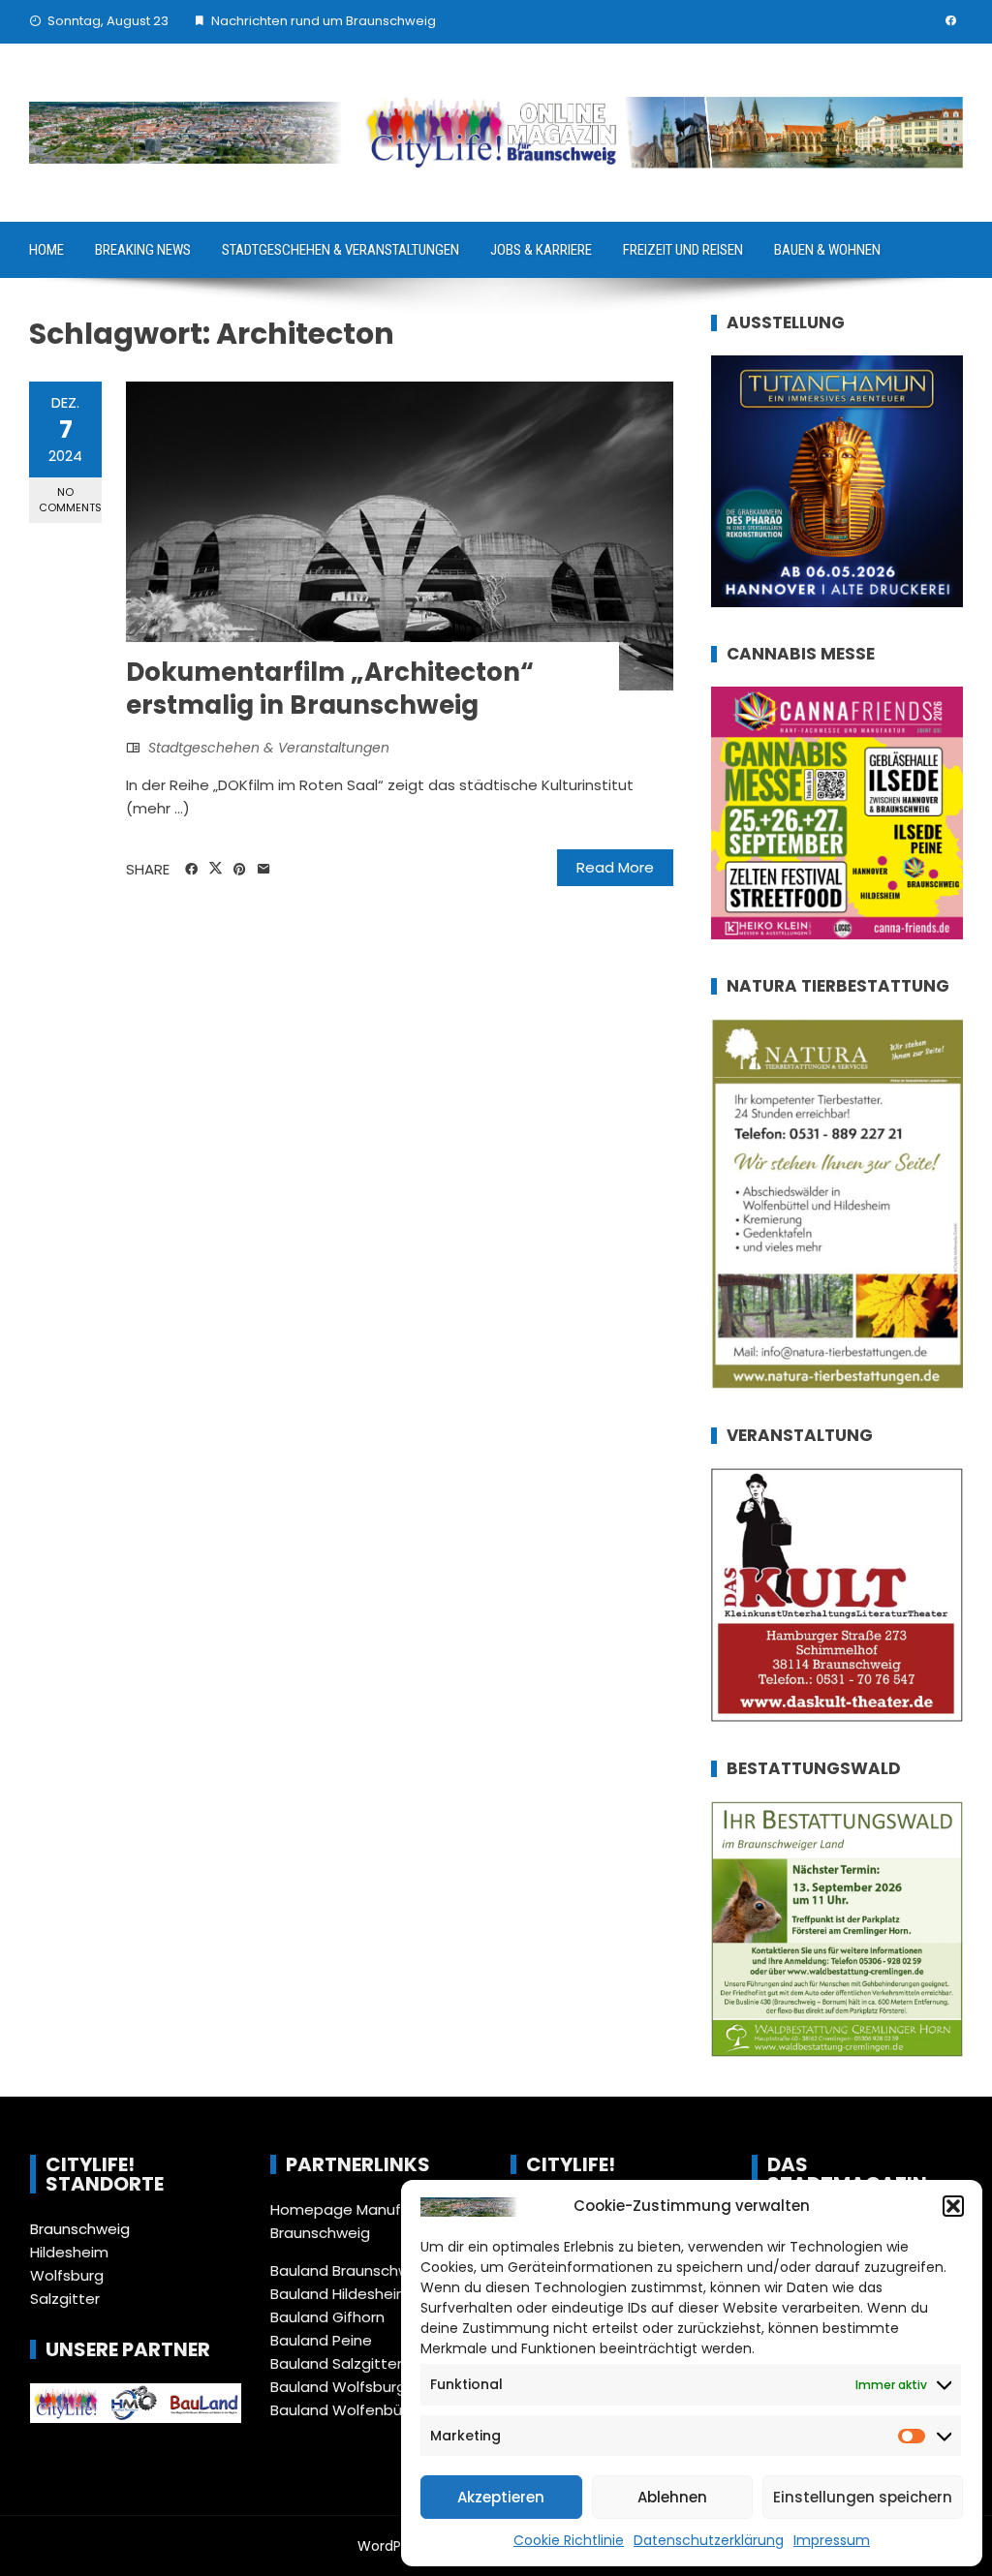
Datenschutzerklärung (709, 2540)
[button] (953, 2206)
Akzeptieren (501, 2497)
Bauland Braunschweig (351, 2270)
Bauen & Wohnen (827, 250)
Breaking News (143, 250)
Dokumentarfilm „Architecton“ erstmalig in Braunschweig (330, 689)
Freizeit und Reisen (683, 250)
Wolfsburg (67, 2275)
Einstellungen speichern (863, 2497)
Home (46, 250)
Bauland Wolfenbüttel (349, 2410)
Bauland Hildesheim (341, 2294)
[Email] (264, 870)
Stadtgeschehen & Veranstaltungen (341, 250)
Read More (615, 867)
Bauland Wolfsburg (338, 2387)
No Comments (70, 499)
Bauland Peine (321, 2340)
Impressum (832, 2540)
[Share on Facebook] (191, 870)
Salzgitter (65, 2299)
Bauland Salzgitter (336, 2363)
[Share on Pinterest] (240, 870)
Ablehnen (672, 2497)
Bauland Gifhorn (327, 2317)
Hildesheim (69, 2252)
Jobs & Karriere (541, 250)
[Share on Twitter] (216, 869)
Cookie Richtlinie (569, 2540)
